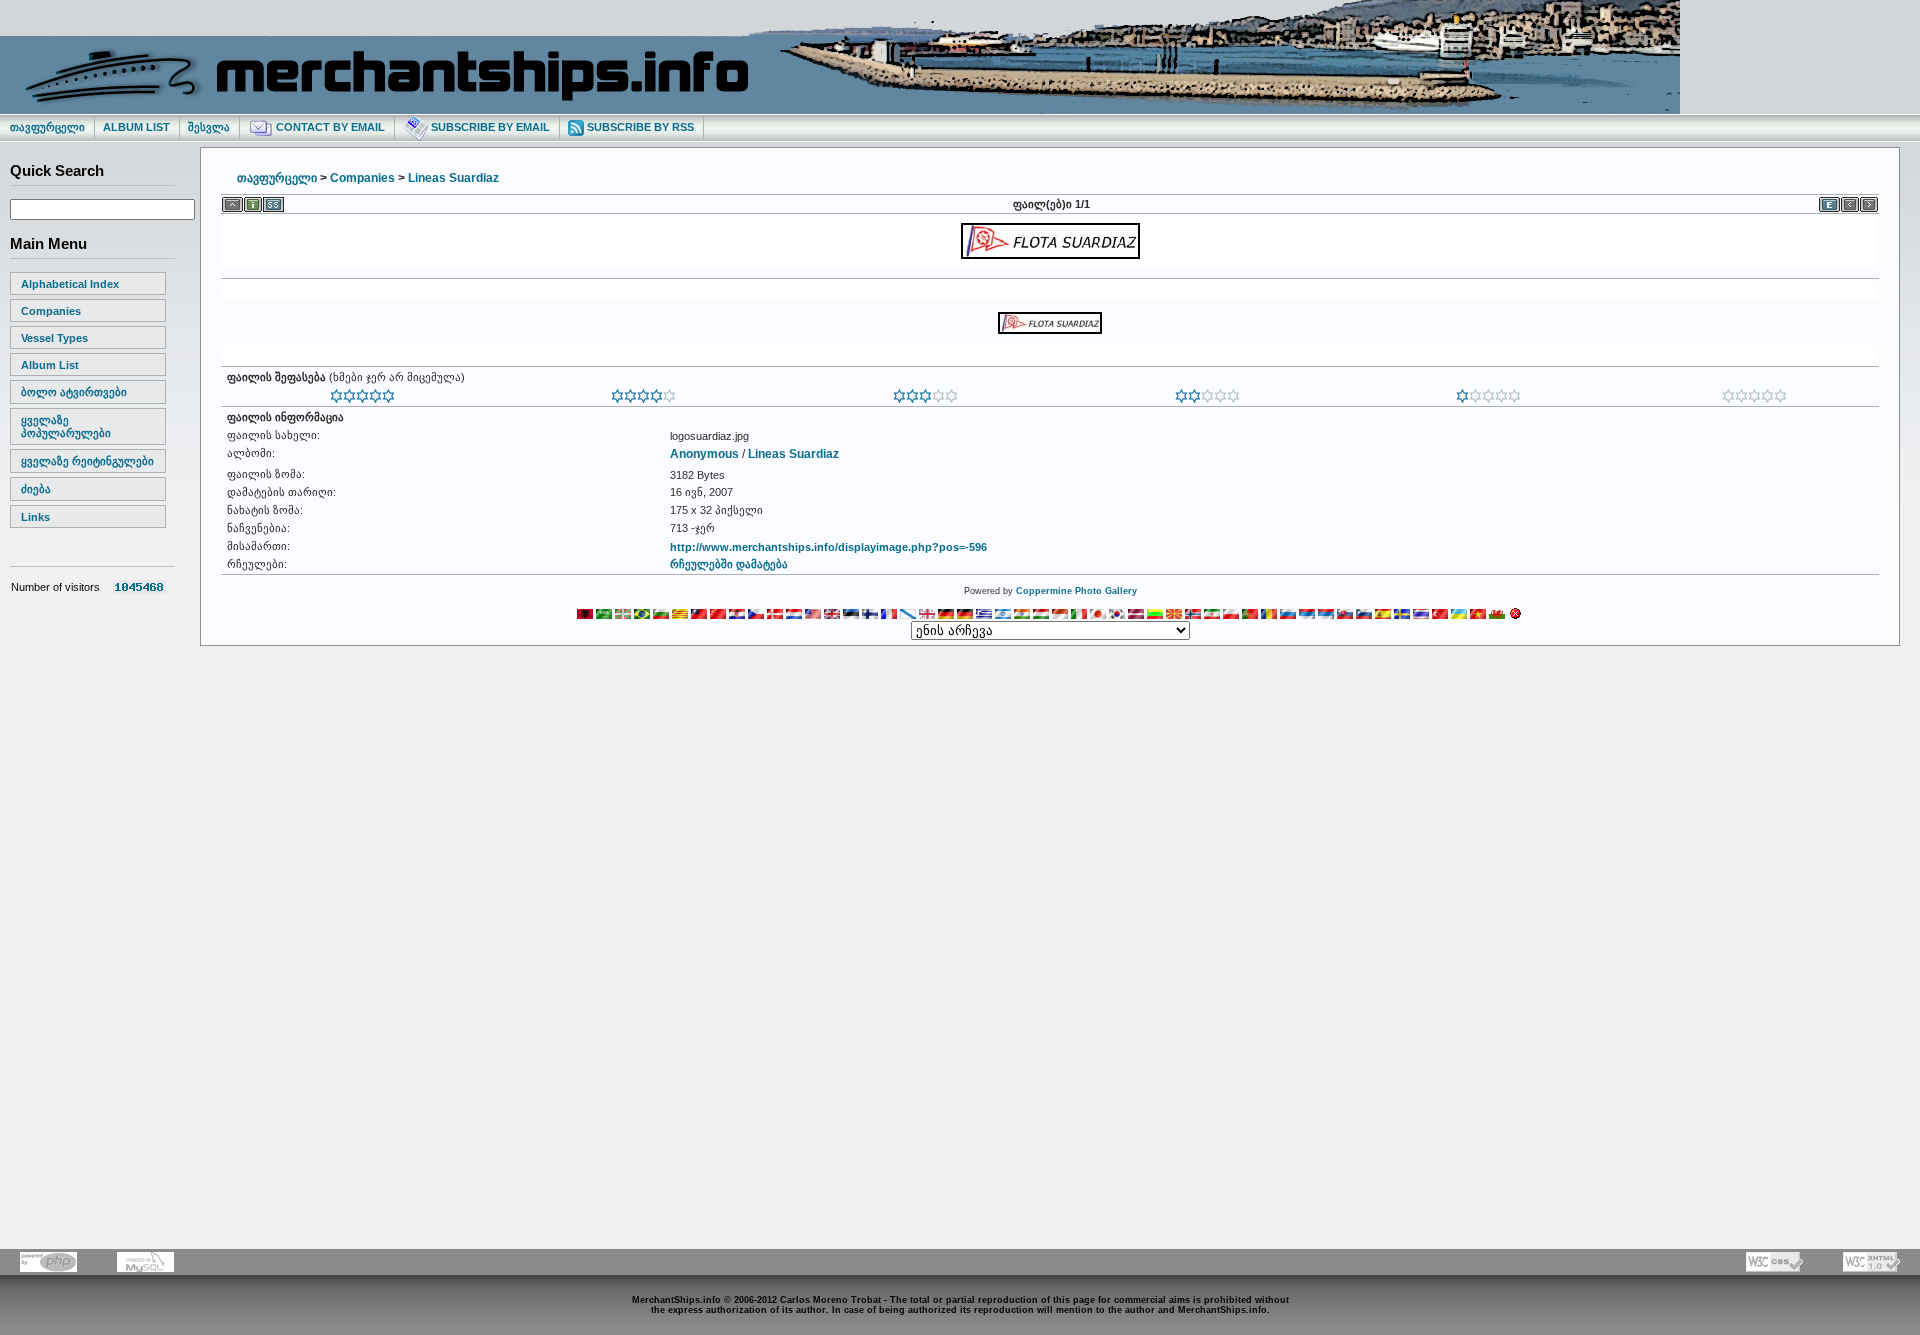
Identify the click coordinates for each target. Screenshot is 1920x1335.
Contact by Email (329, 127)
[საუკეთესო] (362, 392)
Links (35, 517)
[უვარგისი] (1754, 392)
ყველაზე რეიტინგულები (87, 461)
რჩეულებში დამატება (729, 564)
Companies (51, 311)
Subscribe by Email (489, 127)
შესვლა (209, 127)
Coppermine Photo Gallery (1076, 591)
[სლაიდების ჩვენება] (273, 201)
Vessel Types (54, 338)
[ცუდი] (1488, 392)
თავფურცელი (47, 127)
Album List (136, 127)
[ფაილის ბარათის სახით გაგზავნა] (1829, 201)
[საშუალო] (1207, 392)
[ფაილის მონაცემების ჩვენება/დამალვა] (253, 201)
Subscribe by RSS (639, 127)
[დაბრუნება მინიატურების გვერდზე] (232, 201)
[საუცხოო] (643, 392)
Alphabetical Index (70, 284)
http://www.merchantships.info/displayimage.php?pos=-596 (828, 547)
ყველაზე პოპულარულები (66, 426)
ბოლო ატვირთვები (74, 392)
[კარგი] (925, 392)
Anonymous (704, 454)
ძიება (36, 489)
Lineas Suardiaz (453, 178)
